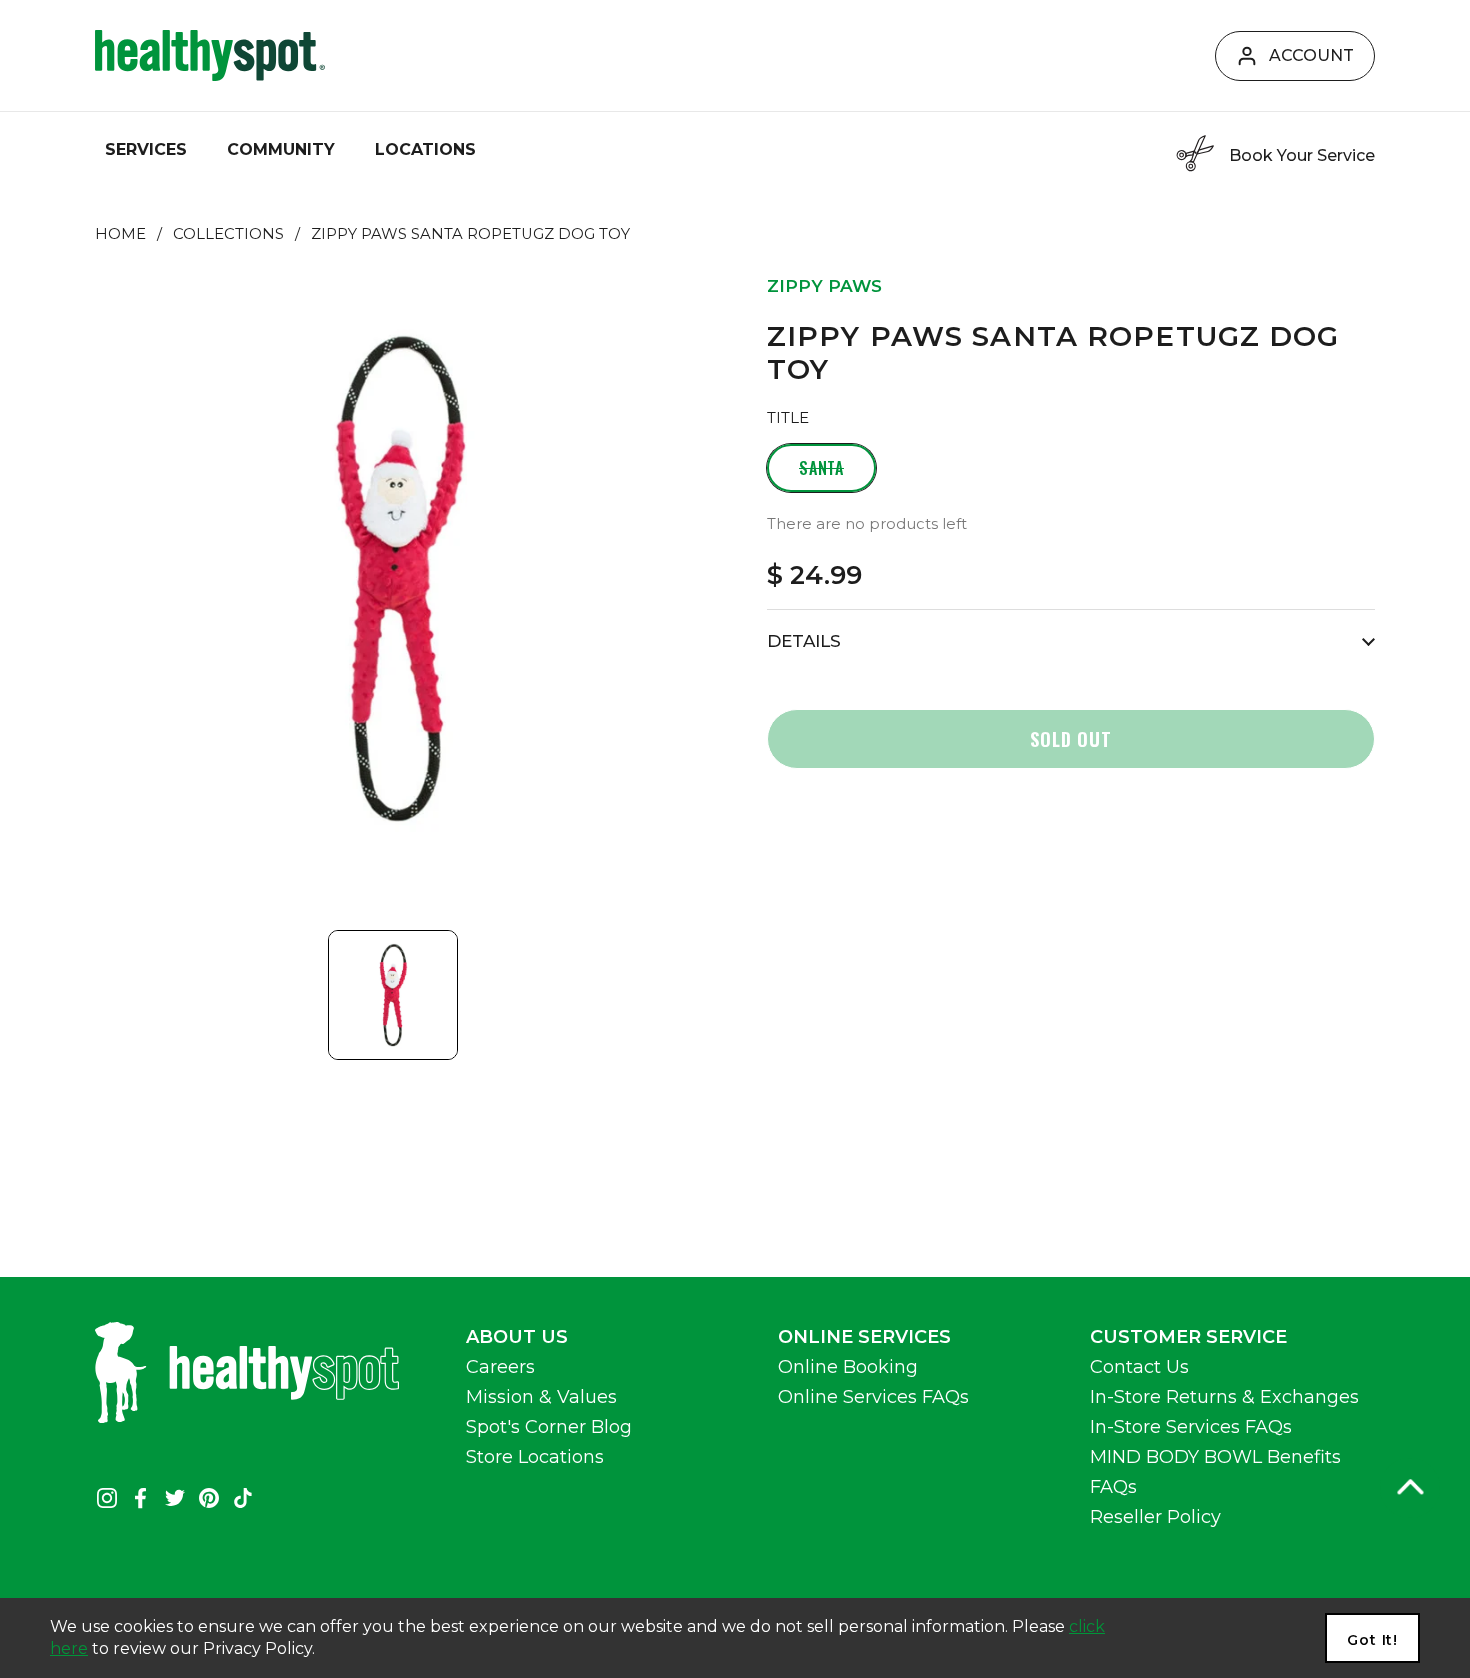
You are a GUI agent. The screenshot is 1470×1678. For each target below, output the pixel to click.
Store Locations (535, 1457)
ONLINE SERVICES (864, 1337)
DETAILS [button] (804, 641)
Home (120, 234)
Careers (500, 1367)
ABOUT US (517, 1337)
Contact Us (1139, 1367)
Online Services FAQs (873, 1397)
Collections (228, 234)
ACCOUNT (1311, 55)
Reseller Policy (1155, 1517)
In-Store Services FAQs (1191, 1427)
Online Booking (848, 1367)
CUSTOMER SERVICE (1188, 1337)
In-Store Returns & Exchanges (1224, 1397)
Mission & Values (541, 1397)
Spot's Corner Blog (549, 1427)
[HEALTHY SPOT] (210, 55)
